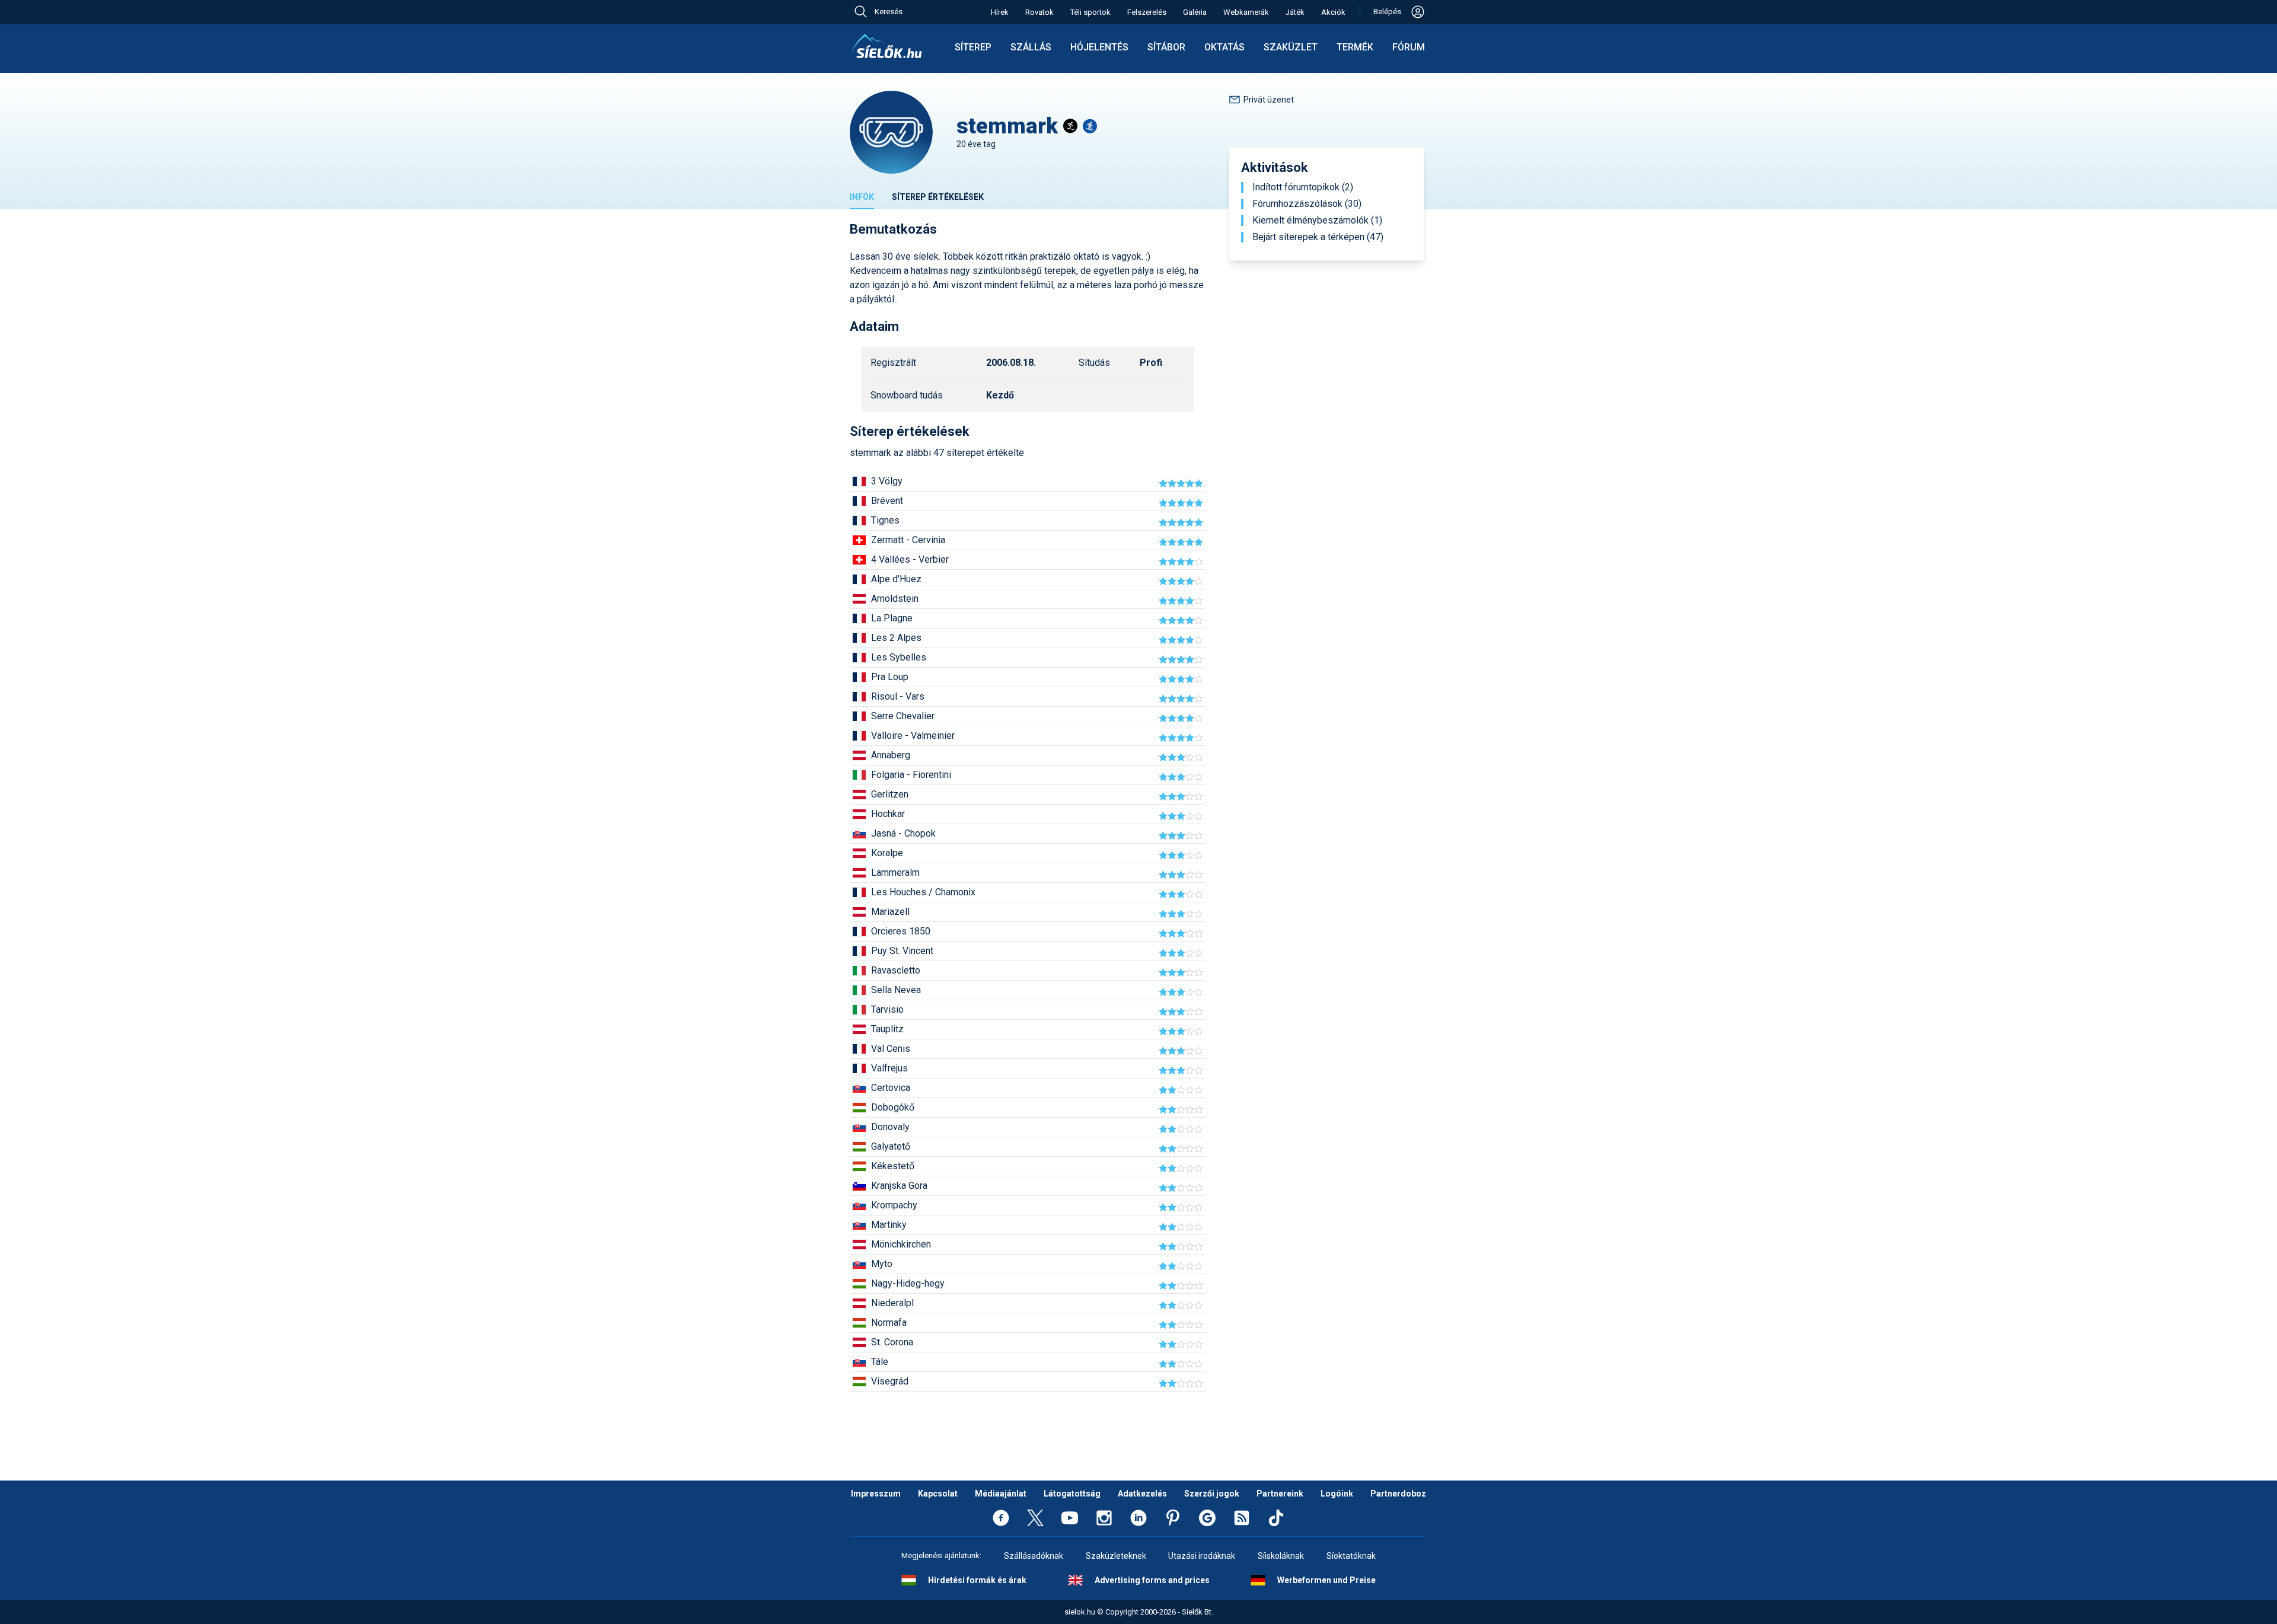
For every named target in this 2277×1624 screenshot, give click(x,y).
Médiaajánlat (1001, 1494)
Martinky (889, 1225)
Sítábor (1166, 47)
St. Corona (892, 1342)
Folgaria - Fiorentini (911, 775)
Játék (1295, 12)
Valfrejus (889, 1068)
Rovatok (1039, 12)
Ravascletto (896, 970)
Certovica (891, 1088)
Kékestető (893, 1166)
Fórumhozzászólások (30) (1307, 204)
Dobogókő (893, 1107)
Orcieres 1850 (901, 931)
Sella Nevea (896, 990)
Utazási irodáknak (1202, 1556)
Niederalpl (892, 1303)
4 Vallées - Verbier (910, 559)
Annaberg (891, 755)
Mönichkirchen (901, 1244)
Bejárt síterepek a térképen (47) (1318, 237)
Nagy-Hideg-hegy (908, 1283)
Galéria (1195, 12)
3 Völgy (887, 481)
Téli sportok (1090, 12)
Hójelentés (1099, 47)
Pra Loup (890, 677)
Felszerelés (1147, 12)
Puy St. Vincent (902, 951)
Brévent (887, 501)
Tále (880, 1362)
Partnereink (1280, 1494)
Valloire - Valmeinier (913, 736)
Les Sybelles (899, 657)
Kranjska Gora (899, 1186)
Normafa (889, 1323)
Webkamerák (1246, 12)
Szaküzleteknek (1116, 1556)
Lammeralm (895, 872)
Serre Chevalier (903, 716)
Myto (882, 1264)
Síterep (973, 47)
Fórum (1409, 47)
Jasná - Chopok (903, 833)
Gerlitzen (890, 794)
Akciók (1333, 12)
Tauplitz (887, 1029)
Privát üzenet (1269, 100)
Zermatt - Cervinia (908, 540)
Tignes (885, 520)
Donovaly (890, 1127)
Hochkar (888, 814)
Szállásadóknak (1034, 1556)
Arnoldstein (895, 599)
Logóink (1337, 1494)
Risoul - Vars (898, 696)
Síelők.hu (886, 46)
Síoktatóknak (1351, 1556)
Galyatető (891, 1146)
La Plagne (892, 618)
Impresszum (876, 1494)
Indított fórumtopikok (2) (1303, 187)
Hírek (1000, 12)
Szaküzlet (1291, 47)
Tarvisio (887, 1009)
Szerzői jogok (1212, 1494)
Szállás (1031, 47)
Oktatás (1224, 47)
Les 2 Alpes (896, 638)
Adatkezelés (1142, 1494)
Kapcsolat (938, 1494)
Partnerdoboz (1398, 1494)
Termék (1355, 47)
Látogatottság (1072, 1494)
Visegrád (890, 1381)
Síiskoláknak (1281, 1556)
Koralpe (887, 853)
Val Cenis (891, 1049)
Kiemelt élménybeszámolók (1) (1317, 221)
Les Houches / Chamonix (923, 892)
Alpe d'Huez (896, 579)
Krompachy (894, 1205)
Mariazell (890, 912)
